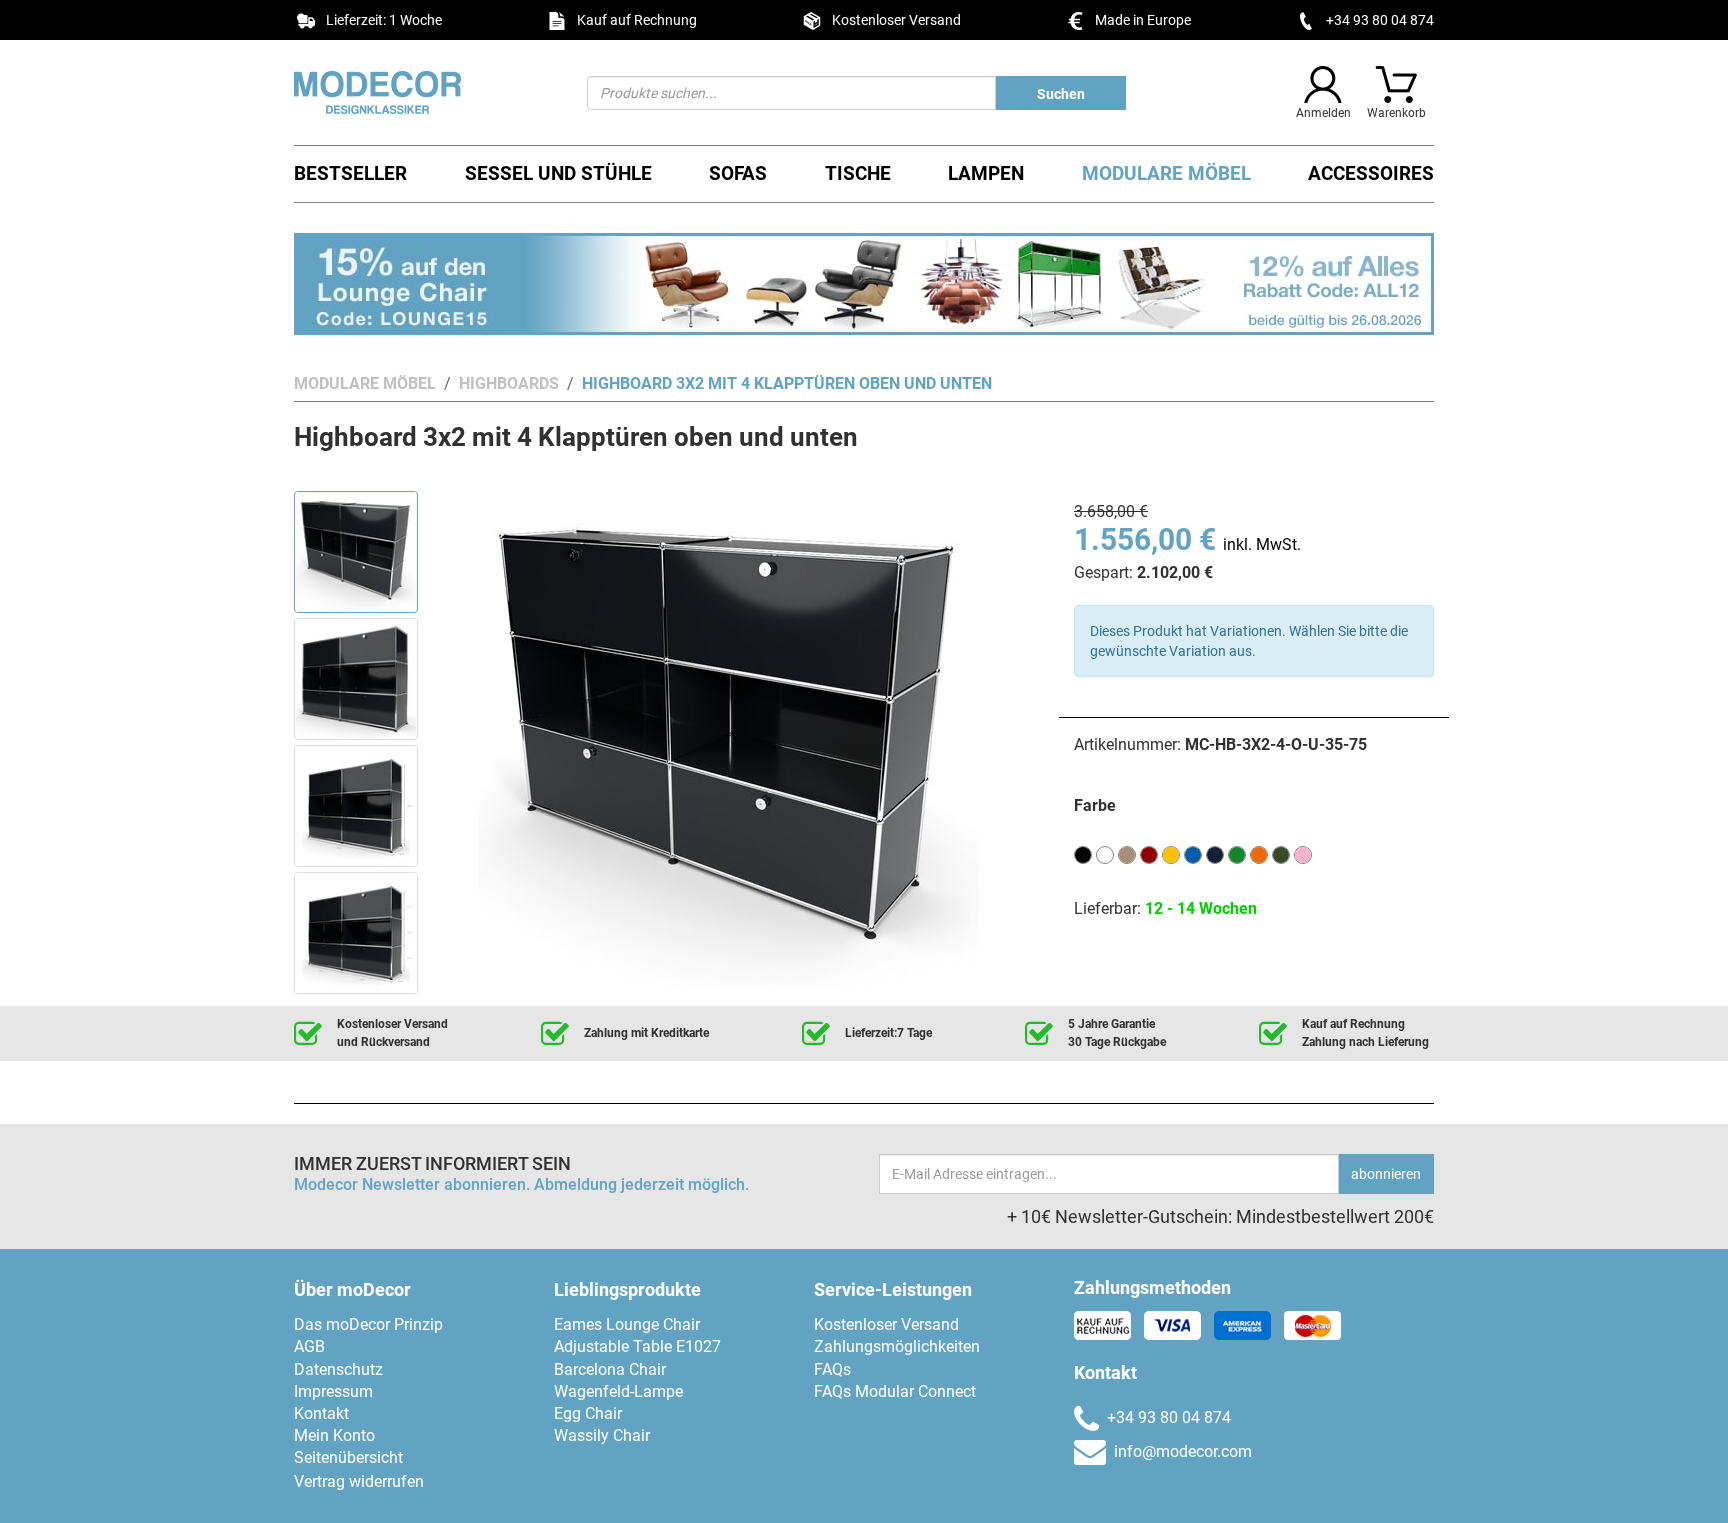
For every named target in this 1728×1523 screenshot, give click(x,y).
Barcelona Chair (610, 1369)
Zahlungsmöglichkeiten (897, 1346)
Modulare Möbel (1166, 173)
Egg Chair (588, 1413)
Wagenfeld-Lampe (618, 1391)
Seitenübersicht (348, 1457)
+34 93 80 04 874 (1380, 20)
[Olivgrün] (1281, 854)
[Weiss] (1105, 854)
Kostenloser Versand (886, 1324)
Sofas (738, 173)
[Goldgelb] (1171, 854)
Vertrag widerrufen (359, 1481)
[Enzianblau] (1193, 854)
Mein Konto (334, 1435)
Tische (858, 173)
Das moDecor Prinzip (368, 1324)
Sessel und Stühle (558, 173)
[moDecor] (425, 92)
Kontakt (321, 1413)
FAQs (832, 1369)
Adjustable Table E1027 (637, 1346)
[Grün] (1237, 854)
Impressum (333, 1391)
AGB (309, 1346)
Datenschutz (338, 1369)
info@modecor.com (1183, 1451)
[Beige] (1127, 854)
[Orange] (1259, 854)
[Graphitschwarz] (1083, 854)
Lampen (986, 173)
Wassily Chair (602, 1435)
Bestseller (350, 173)
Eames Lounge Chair (627, 1324)
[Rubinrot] (1149, 854)
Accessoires (1371, 173)
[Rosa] (1303, 854)
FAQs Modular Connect (895, 1391)
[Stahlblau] (1215, 854)
